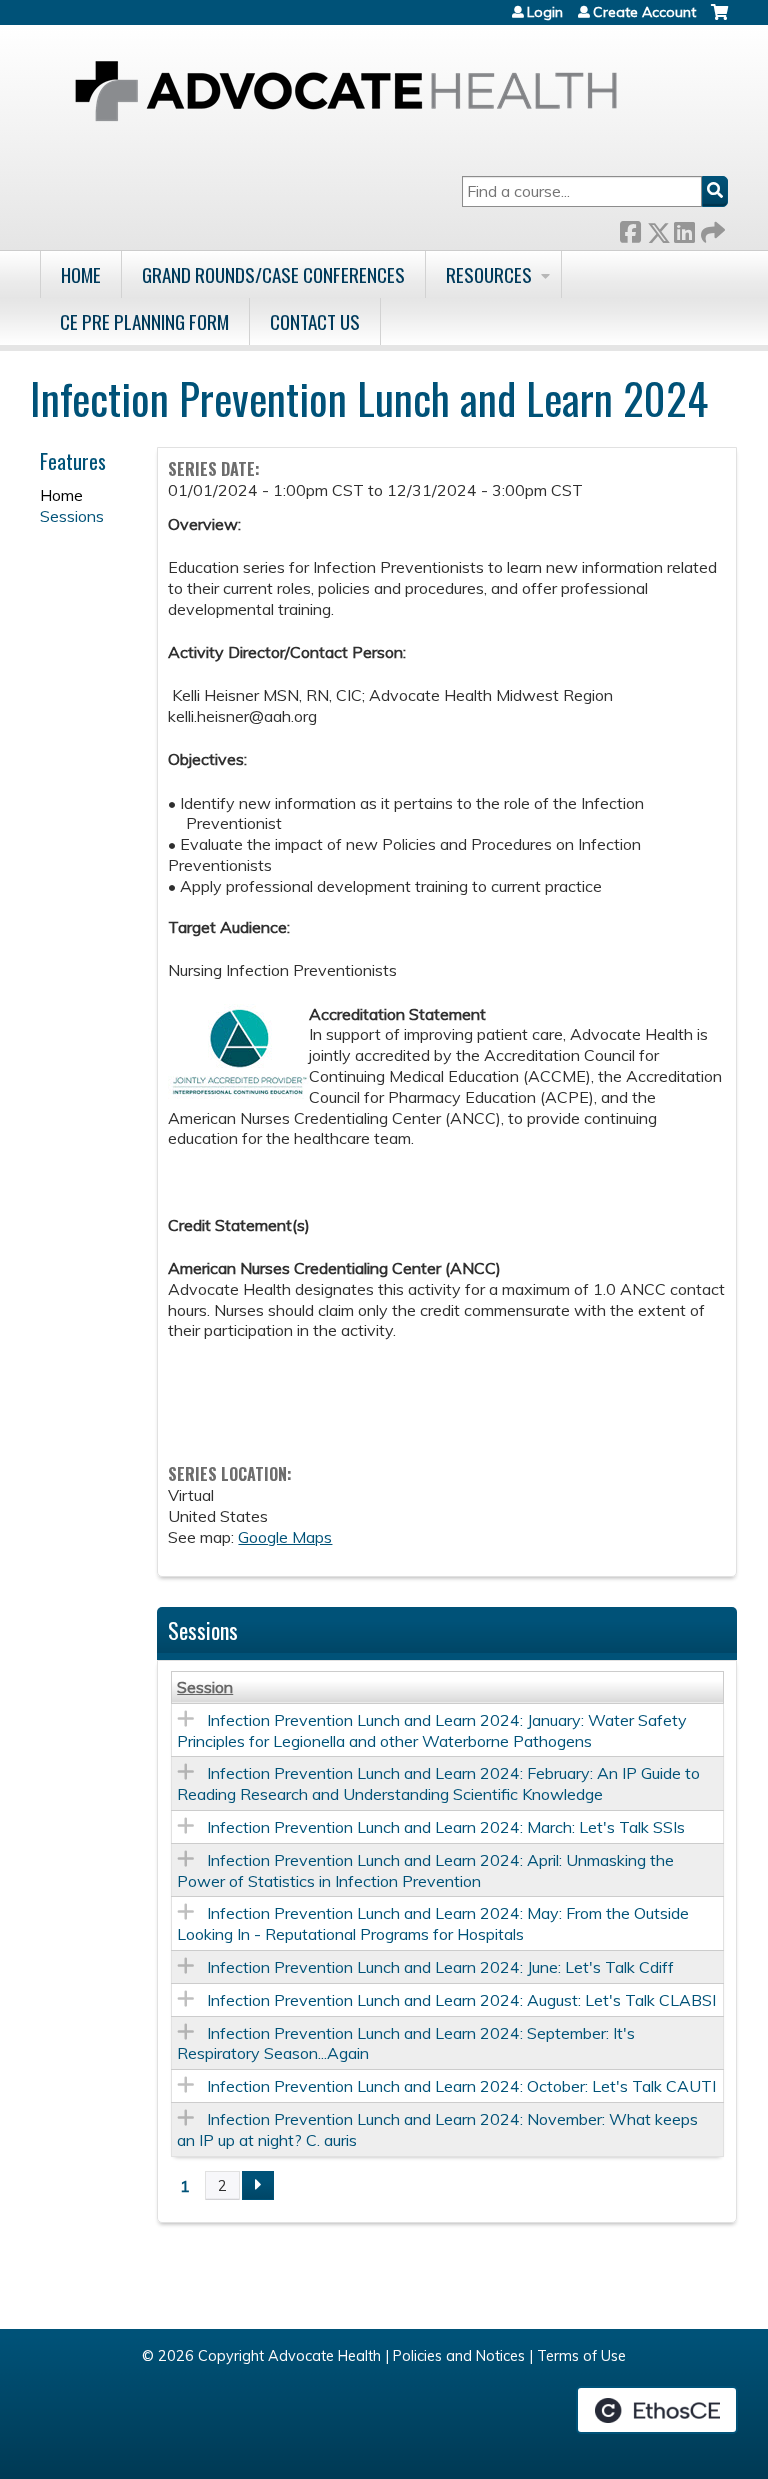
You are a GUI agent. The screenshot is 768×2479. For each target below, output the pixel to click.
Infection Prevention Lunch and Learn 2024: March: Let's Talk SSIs (446, 1827)
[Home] (346, 91)
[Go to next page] (258, 2186)
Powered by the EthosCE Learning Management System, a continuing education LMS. (657, 2410)
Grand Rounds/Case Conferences (273, 274)
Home (81, 274)
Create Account (644, 12)
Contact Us (315, 321)
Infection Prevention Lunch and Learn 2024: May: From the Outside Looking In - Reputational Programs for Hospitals (433, 1923)
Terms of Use (581, 2356)
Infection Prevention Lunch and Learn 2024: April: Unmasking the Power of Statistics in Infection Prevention (425, 1870)
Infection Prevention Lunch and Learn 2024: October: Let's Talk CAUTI (461, 2086)
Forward (711, 228)
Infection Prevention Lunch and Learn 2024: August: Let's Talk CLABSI (461, 2000)
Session (205, 1687)
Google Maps (285, 1537)
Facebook (630, 228)
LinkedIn (684, 228)
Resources (489, 274)
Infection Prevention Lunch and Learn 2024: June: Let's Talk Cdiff (440, 1967)
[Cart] (719, 19)
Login (545, 12)
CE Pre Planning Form (144, 321)
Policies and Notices (459, 2356)
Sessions (72, 516)
